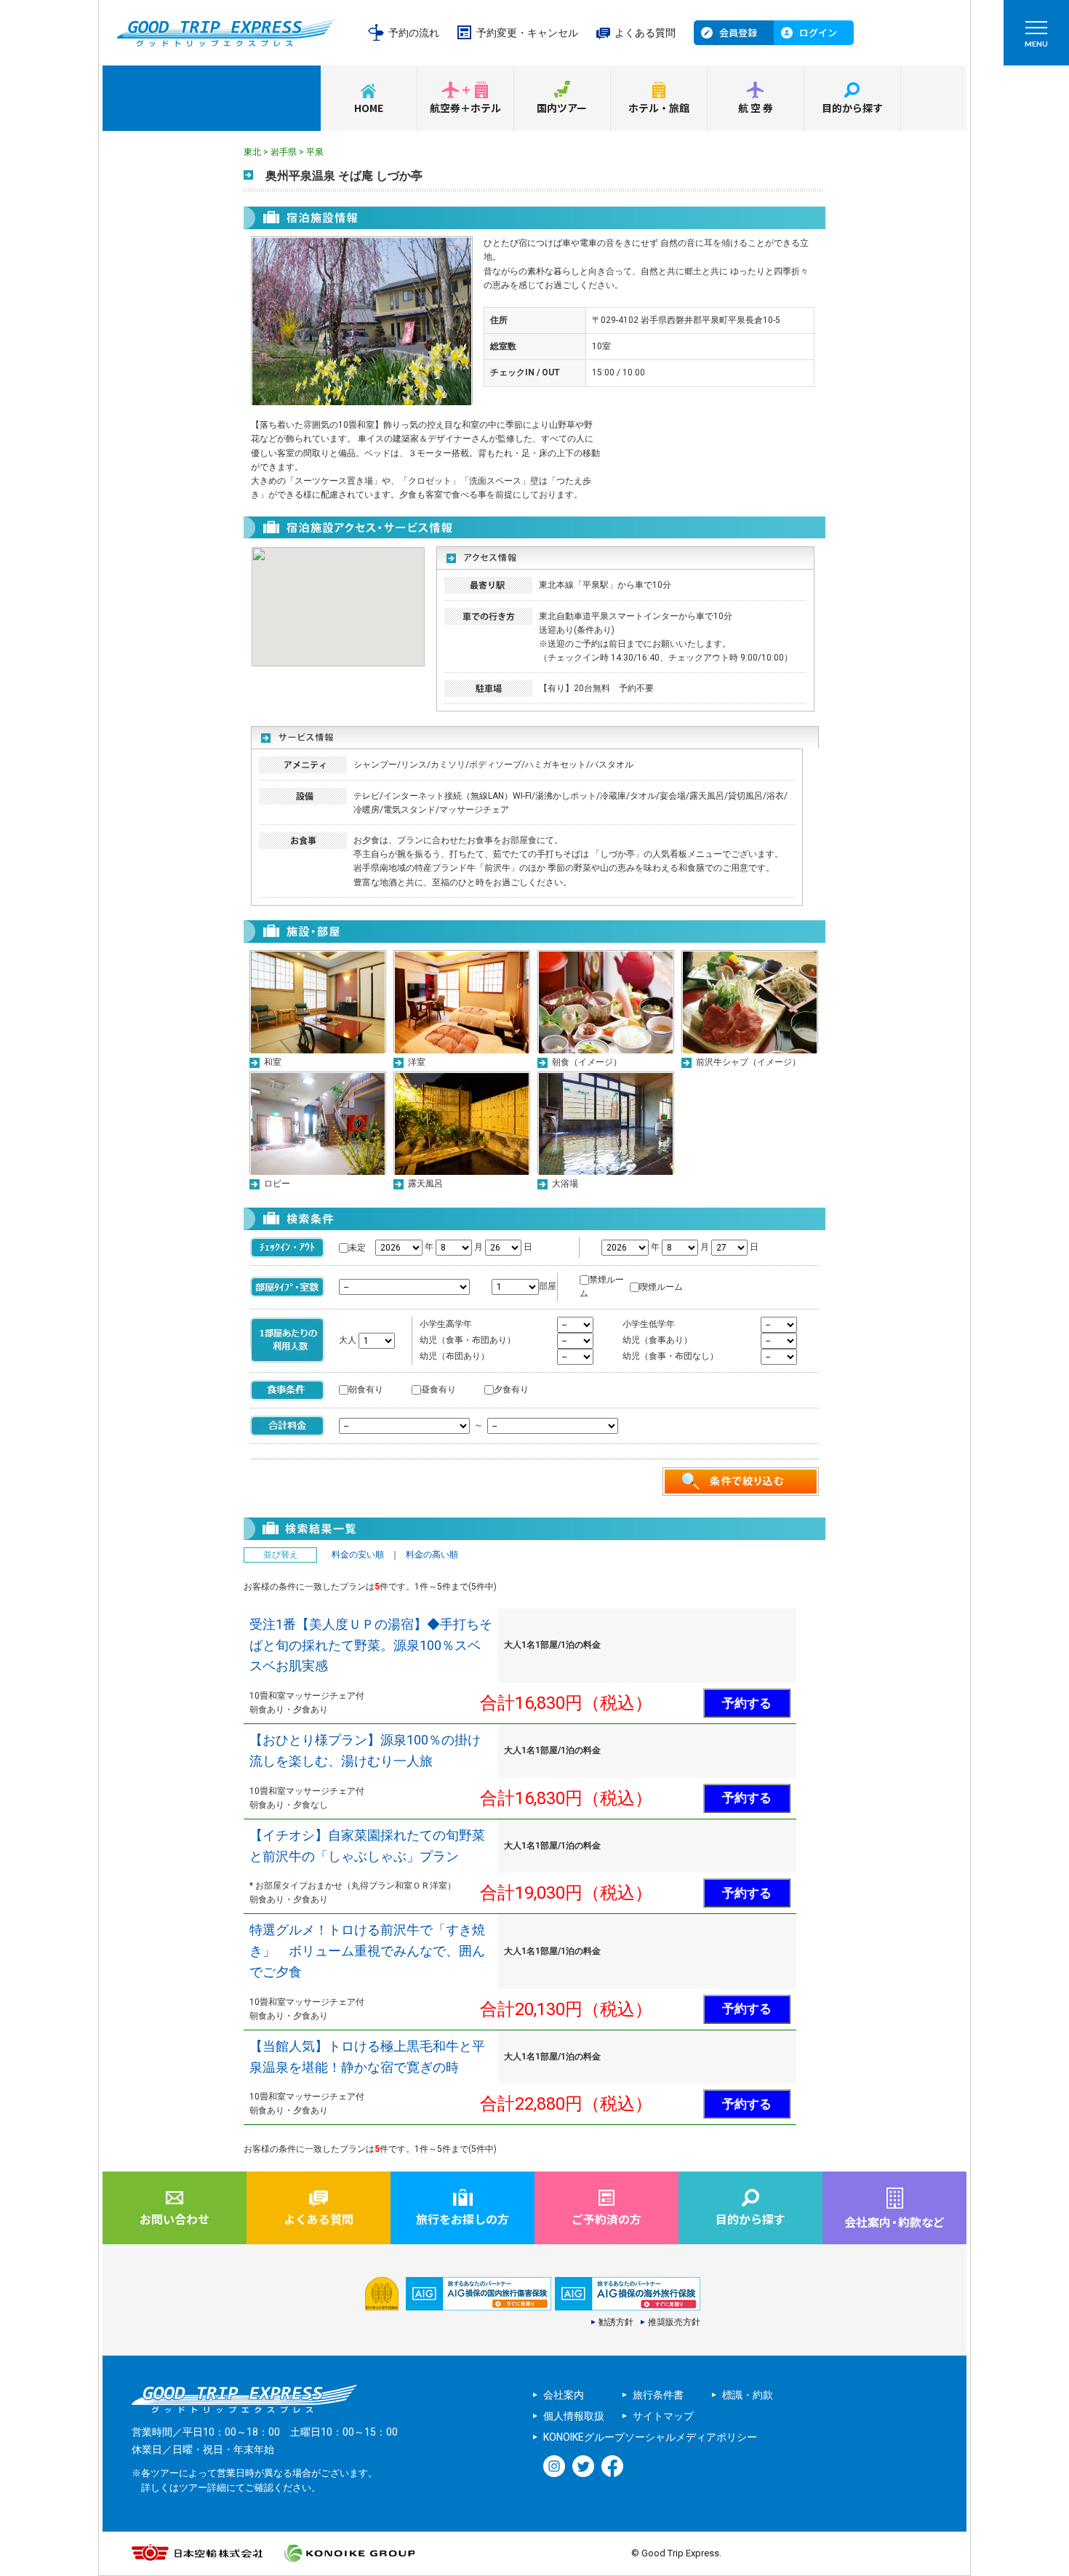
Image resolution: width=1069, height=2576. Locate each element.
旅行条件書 (658, 2395)
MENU (1036, 44)
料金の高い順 (432, 1555)
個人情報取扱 (574, 2416)
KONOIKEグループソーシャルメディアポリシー (650, 2437)
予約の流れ (414, 33)
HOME (369, 108)
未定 (357, 1248)
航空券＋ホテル (465, 108)
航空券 (756, 108)
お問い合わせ (175, 2219)
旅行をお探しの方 (463, 2219)
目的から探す (852, 108)
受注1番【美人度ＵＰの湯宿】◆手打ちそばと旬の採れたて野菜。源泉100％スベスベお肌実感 (371, 1645)
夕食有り (511, 1389)
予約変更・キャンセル (527, 33)
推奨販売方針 (674, 2322)
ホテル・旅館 (659, 108)
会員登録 (738, 32)
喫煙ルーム (661, 1287)
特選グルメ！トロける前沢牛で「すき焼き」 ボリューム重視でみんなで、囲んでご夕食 (367, 1951)
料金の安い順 (358, 1555)
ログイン (818, 32)
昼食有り (439, 1389)
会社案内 (564, 2395)
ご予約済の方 (606, 2219)
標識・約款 (748, 2395)
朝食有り (366, 1389)
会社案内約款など (894, 2222)
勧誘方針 (616, 2322)
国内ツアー (562, 108)
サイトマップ (663, 2416)
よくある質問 (645, 33)
